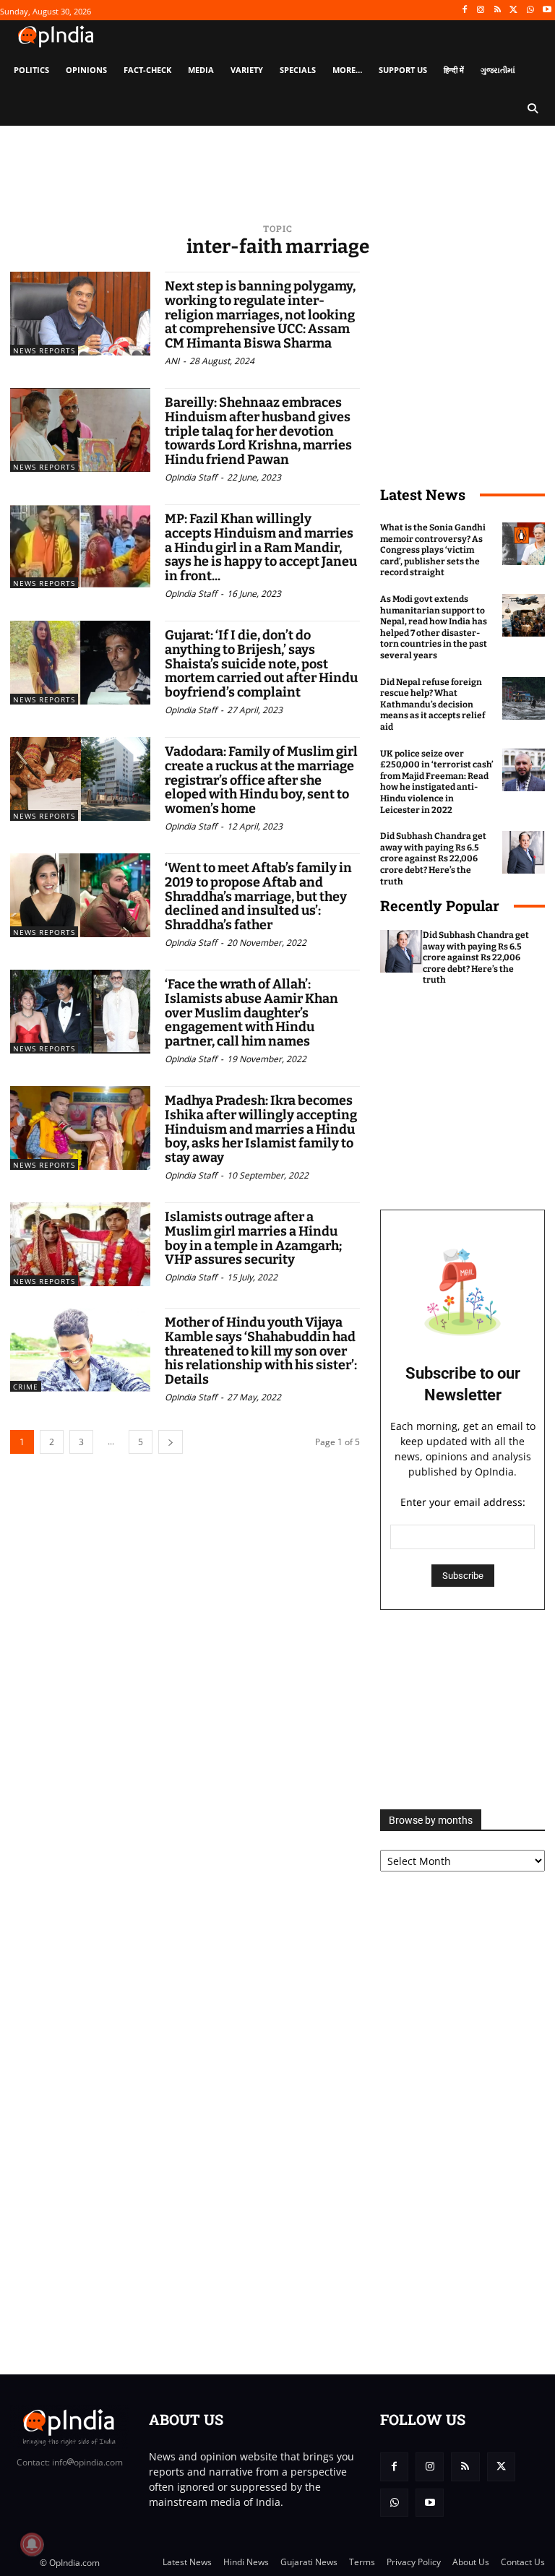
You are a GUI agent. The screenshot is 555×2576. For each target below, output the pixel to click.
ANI (172, 361)
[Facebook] (464, 10)
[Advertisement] (462, 1710)
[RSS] (498, 10)
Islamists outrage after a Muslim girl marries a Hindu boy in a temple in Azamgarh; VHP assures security (253, 1238)
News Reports (44, 350)
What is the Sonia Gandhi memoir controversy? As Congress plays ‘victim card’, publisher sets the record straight (433, 550)
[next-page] (171, 1442)
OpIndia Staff (191, 477)
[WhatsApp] (530, 10)
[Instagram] (481, 10)
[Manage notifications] (32, 2544)
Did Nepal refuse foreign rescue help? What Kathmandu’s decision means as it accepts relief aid (433, 705)
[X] (514, 10)
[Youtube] (547, 10)
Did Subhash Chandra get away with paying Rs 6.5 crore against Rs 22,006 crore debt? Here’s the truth (433, 858)
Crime (26, 1387)
